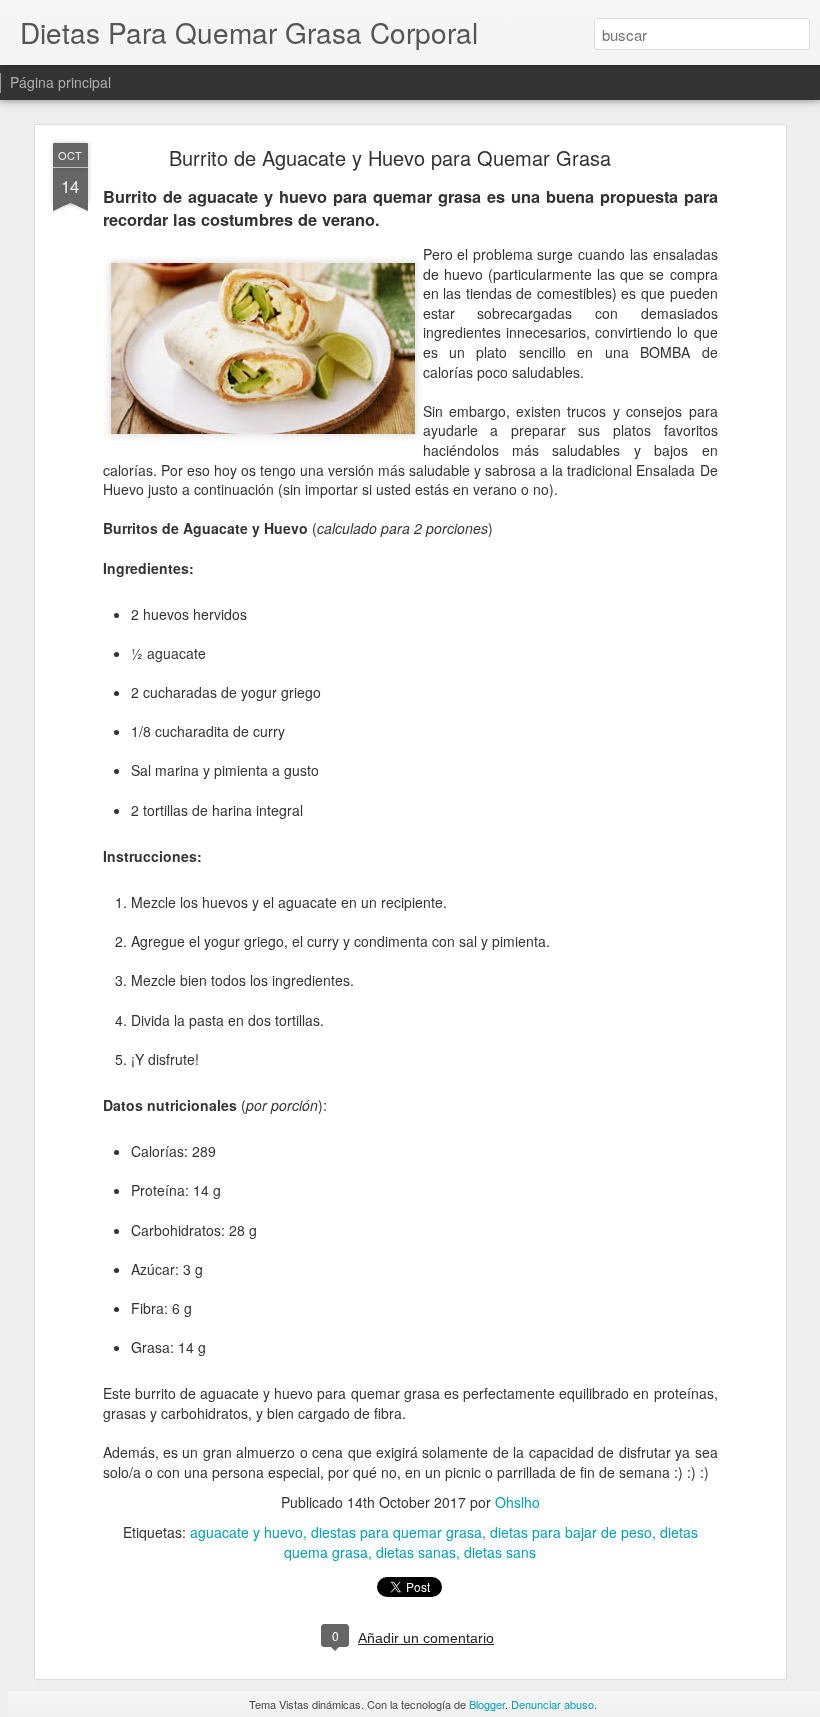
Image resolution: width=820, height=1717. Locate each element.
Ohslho (517, 1502)
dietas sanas (416, 1552)
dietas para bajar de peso (571, 1532)
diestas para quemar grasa (396, 1532)
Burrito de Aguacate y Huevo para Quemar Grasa (390, 157)
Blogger (487, 1704)
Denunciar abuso (552, 1704)
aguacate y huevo (246, 1532)
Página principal (60, 82)
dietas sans (500, 1552)
